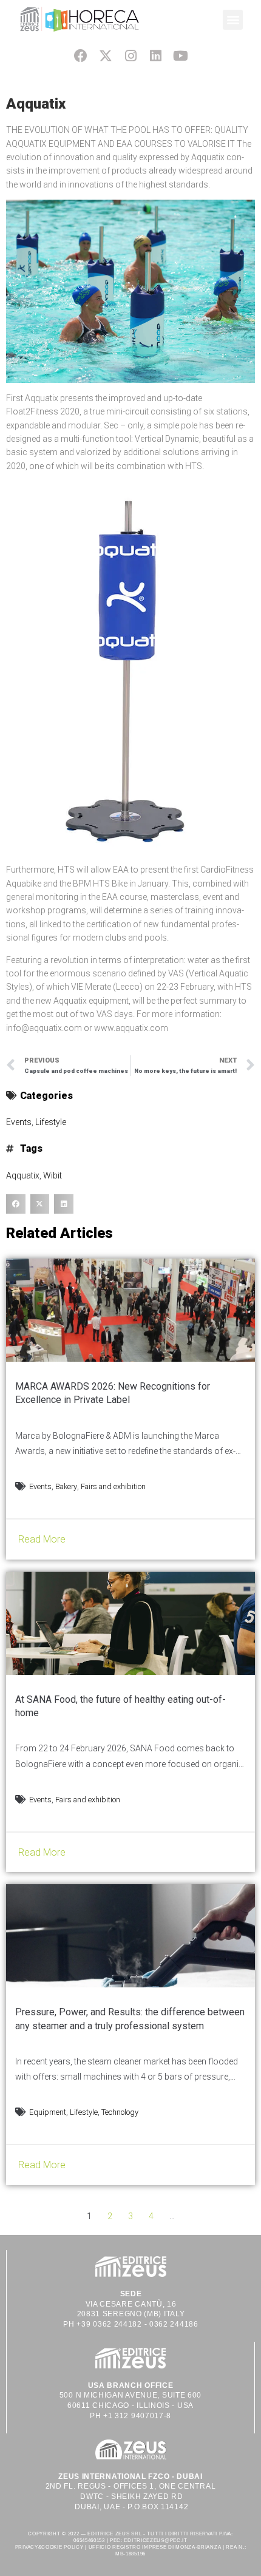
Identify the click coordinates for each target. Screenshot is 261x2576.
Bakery (66, 1486)
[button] (233, 20)
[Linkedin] (156, 56)
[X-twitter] (105, 56)
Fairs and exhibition (113, 1486)
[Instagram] (130, 56)
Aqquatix (23, 1175)
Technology (120, 2112)
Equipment (48, 2112)
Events (19, 1122)
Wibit (53, 1175)
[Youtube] (181, 56)
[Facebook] (80, 56)
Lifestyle (51, 1122)
